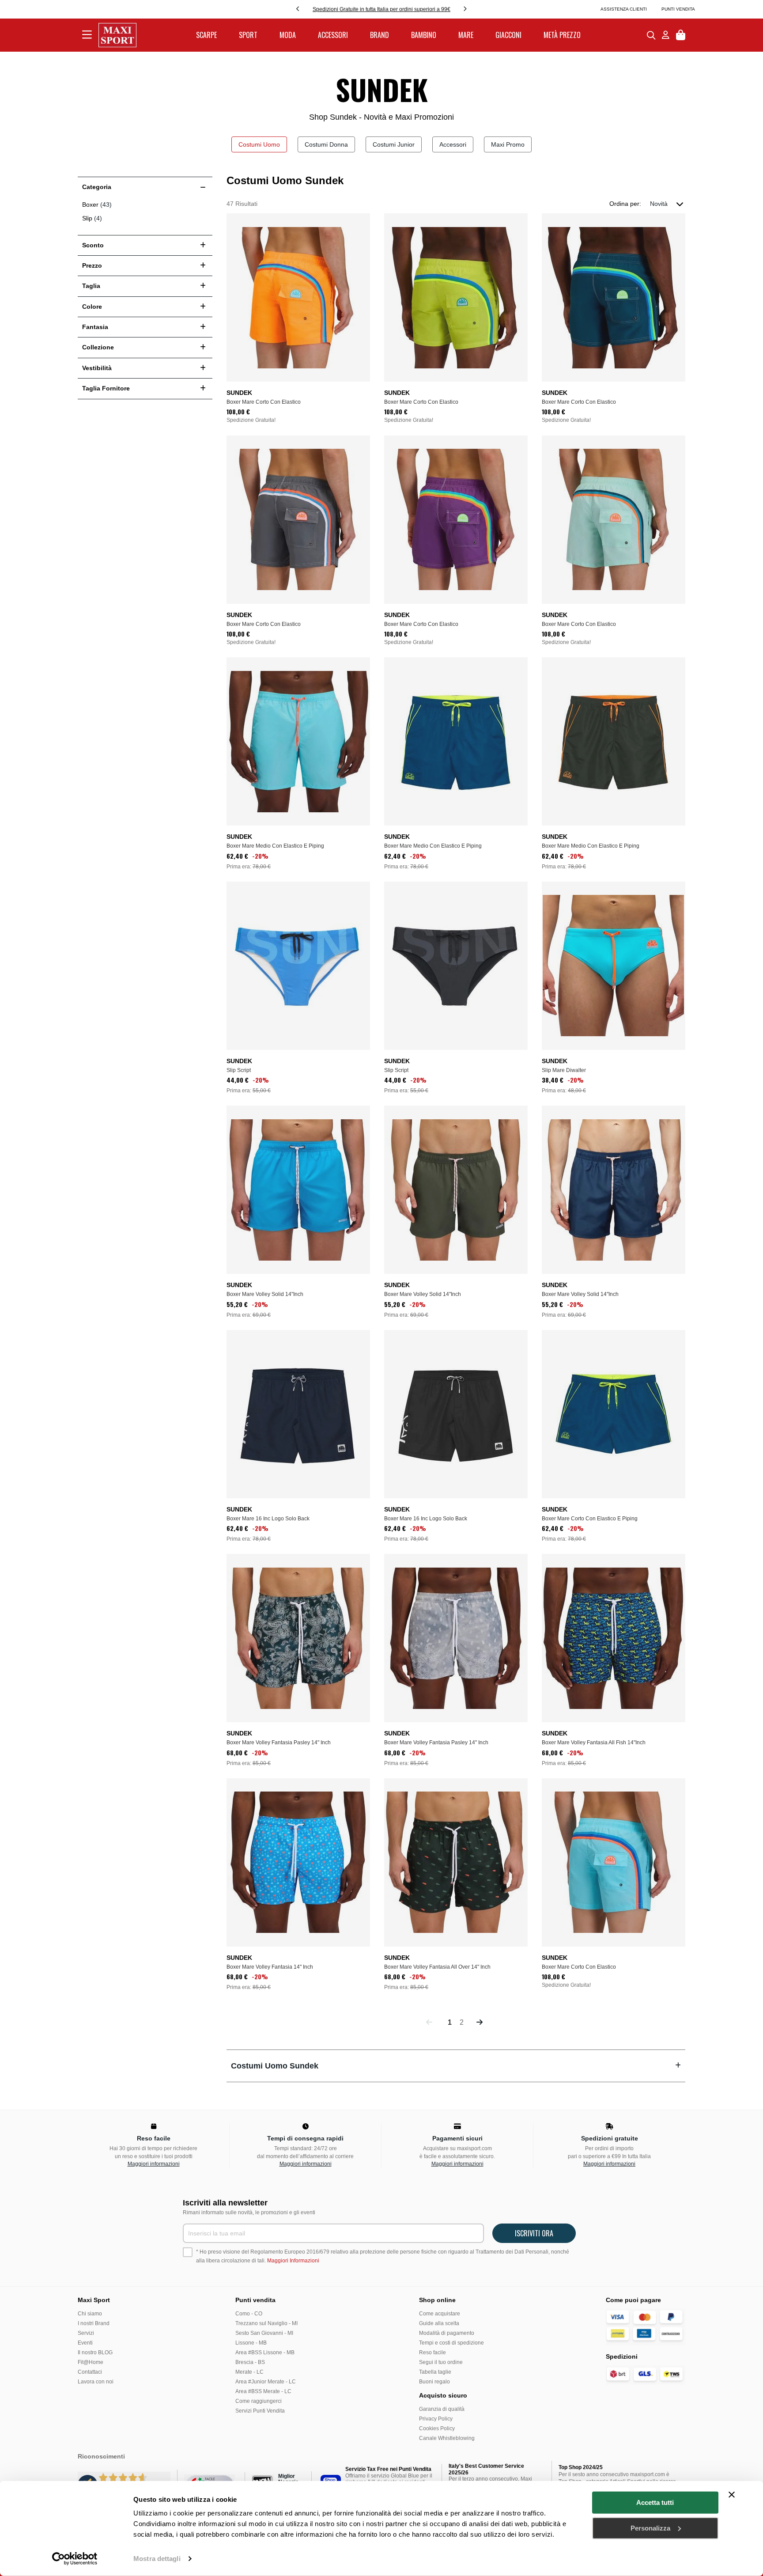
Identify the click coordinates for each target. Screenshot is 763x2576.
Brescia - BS (250, 2362)
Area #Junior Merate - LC (266, 2382)
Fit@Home (91, 2362)
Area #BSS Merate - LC (263, 2391)
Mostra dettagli (157, 2559)
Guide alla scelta (439, 2323)
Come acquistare (440, 2314)
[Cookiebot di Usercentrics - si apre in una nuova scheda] (75, 2559)
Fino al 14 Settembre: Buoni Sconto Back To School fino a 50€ (381, 9)
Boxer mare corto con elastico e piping (590, 1519)
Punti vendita (678, 9)
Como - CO (249, 2314)
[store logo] (117, 35)
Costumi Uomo (259, 144)
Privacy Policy (436, 2419)
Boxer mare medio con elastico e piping (275, 846)
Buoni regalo (434, 2382)
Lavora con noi (96, 2382)
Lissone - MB (251, 2343)
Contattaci (90, 2372)
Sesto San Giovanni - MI (264, 2333)
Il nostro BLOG (95, 2352)
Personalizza (650, 2528)
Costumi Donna (326, 144)
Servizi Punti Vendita (260, 2411)
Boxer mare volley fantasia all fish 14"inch (594, 1743)
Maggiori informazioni (154, 2164)
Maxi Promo (508, 144)
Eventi (85, 2343)
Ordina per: (625, 204)
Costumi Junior (394, 144)
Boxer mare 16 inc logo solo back (268, 1519)
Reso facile (432, 2352)
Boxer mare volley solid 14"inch (265, 1294)
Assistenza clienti (624, 9)
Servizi (86, 2333)
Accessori (453, 144)
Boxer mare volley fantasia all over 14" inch (437, 1967)
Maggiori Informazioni (293, 2261)
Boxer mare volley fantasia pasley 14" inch (279, 1743)
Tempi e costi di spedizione (451, 2343)
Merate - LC (249, 2372)
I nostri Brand (94, 2323)
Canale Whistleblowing (447, 2438)
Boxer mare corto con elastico (264, 402)
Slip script (239, 1070)
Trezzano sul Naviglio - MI (266, 2323)
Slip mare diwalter (564, 1070)
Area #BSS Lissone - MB (265, 2352)
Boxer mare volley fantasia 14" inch (270, 1967)
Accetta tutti (655, 2502)
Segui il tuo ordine (441, 2362)
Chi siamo (90, 2314)
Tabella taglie (435, 2372)
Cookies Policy (437, 2428)
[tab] (456, 2066)
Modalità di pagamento (447, 2333)
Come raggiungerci (259, 2401)
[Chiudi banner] (732, 2495)
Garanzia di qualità (442, 2409)
